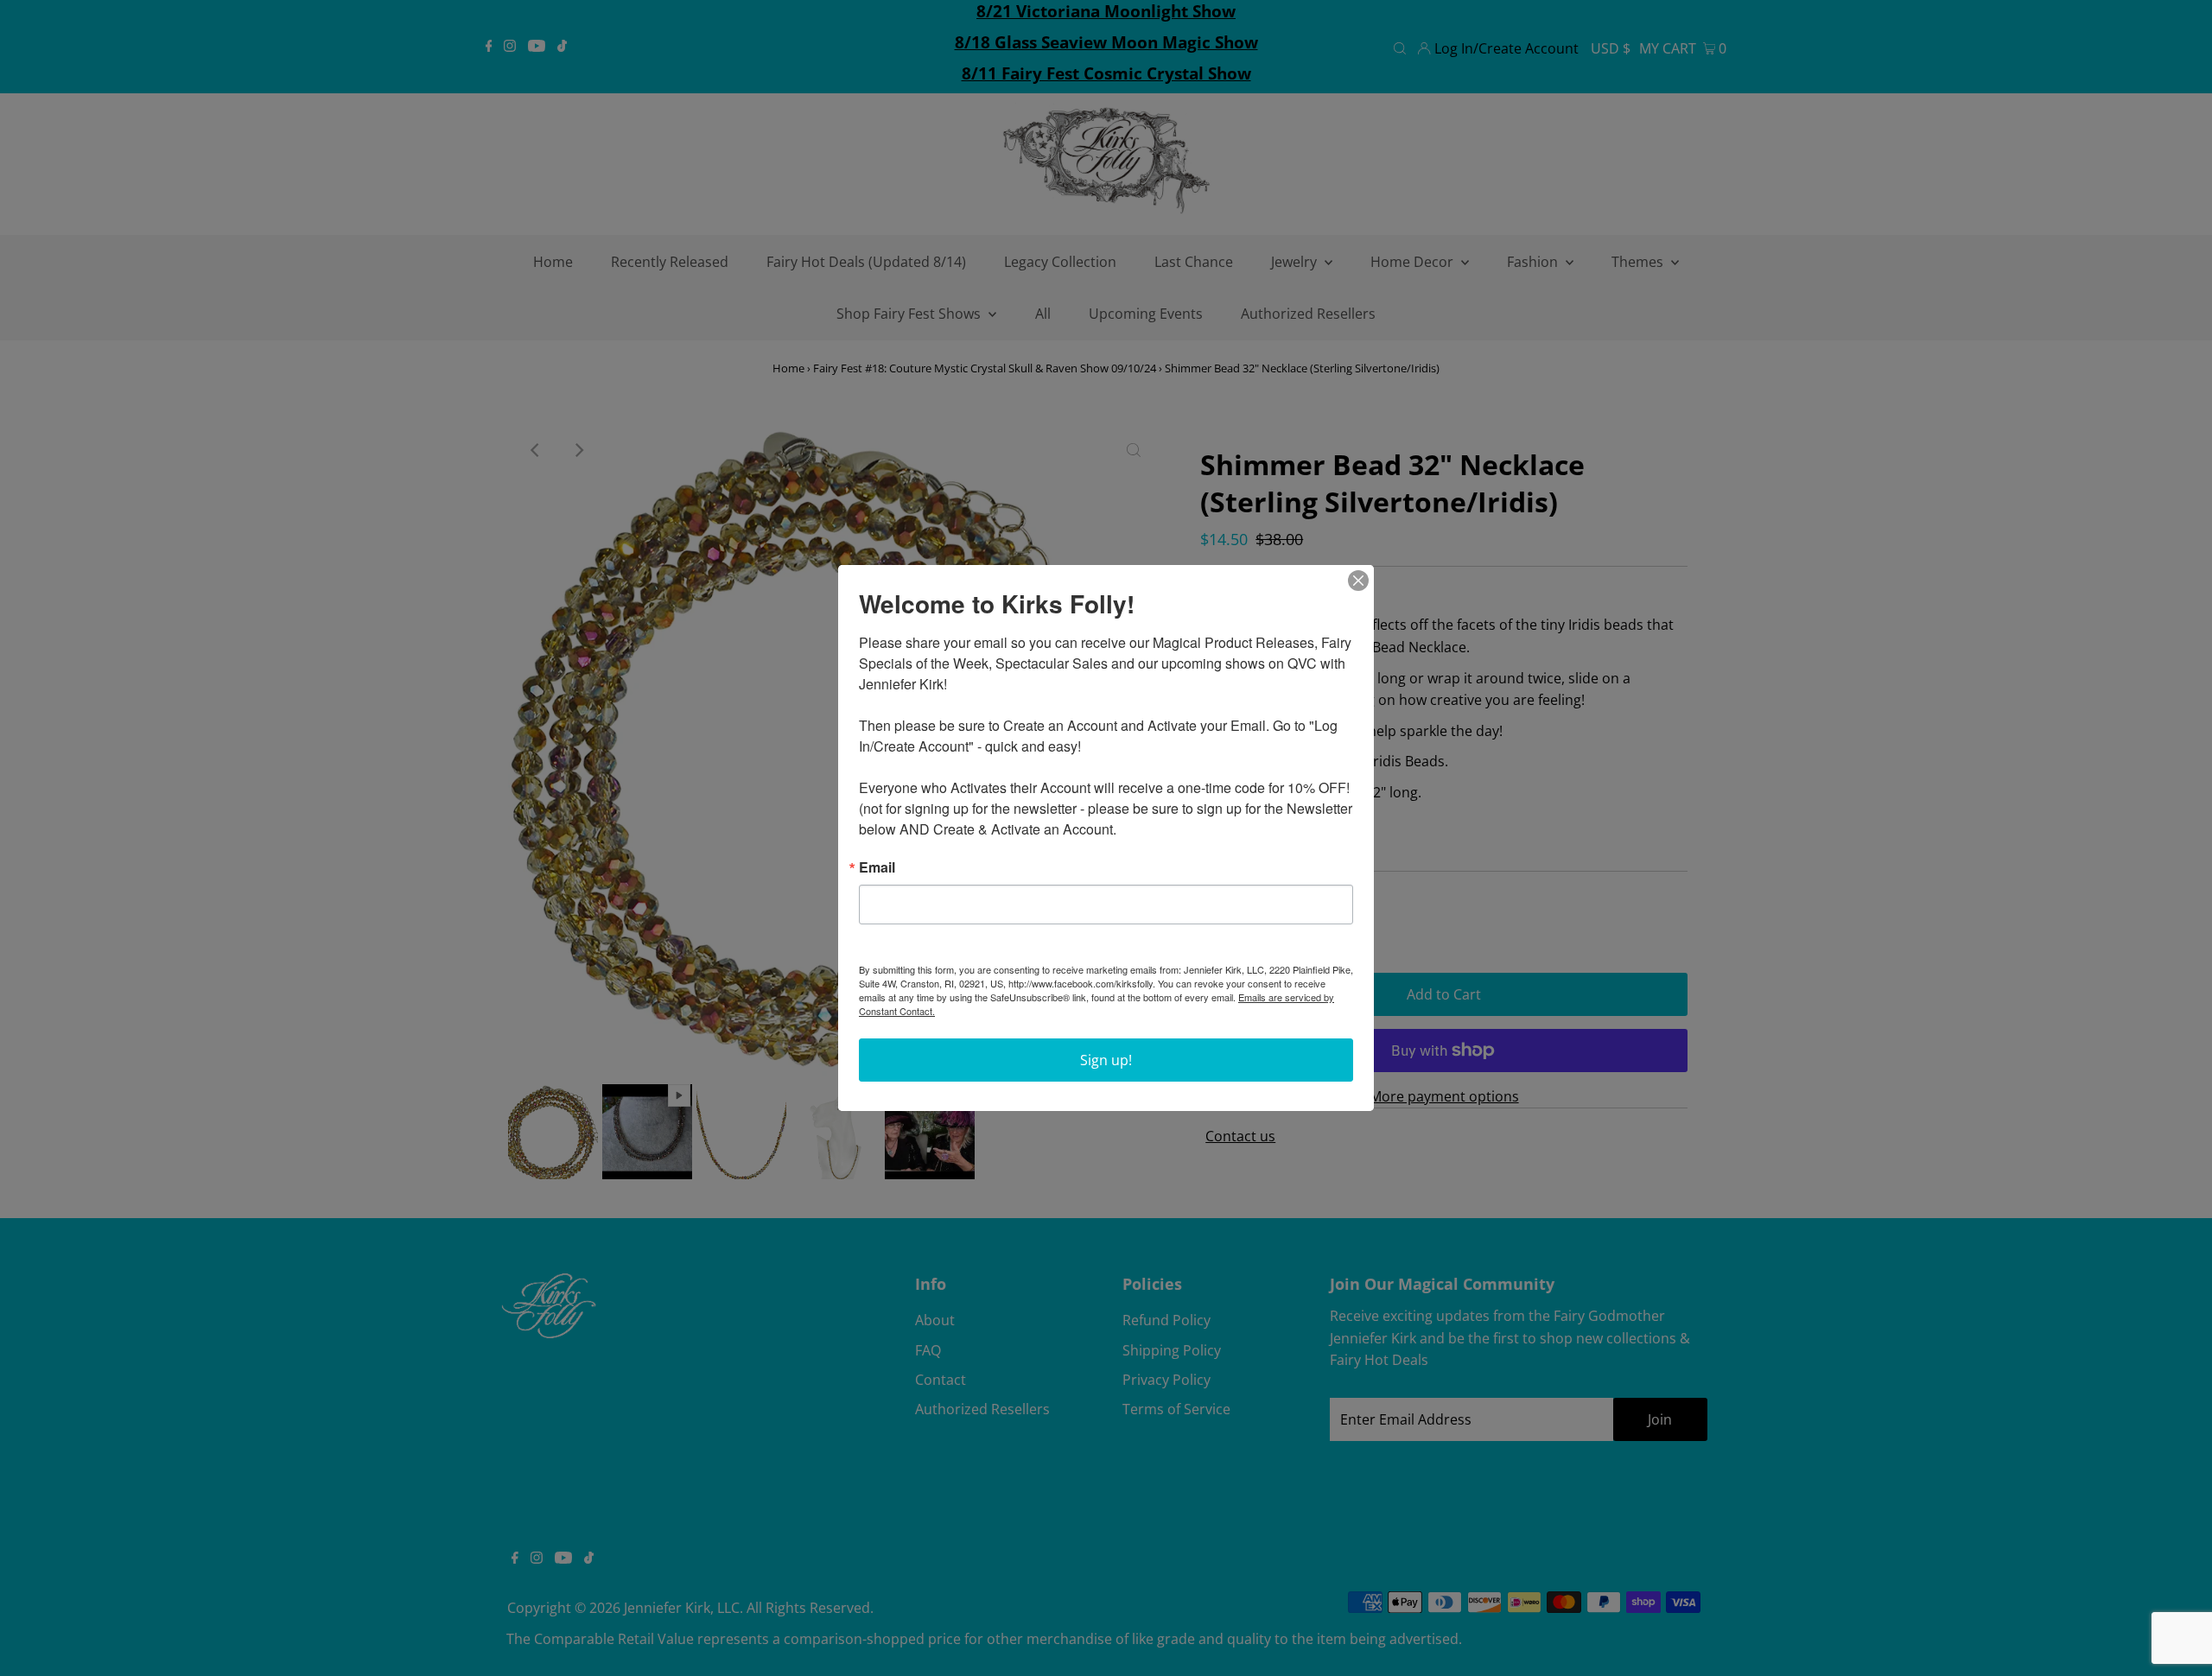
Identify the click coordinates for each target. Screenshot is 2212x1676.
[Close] (1358, 581)
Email (877, 867)
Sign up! (1106, 1060)
